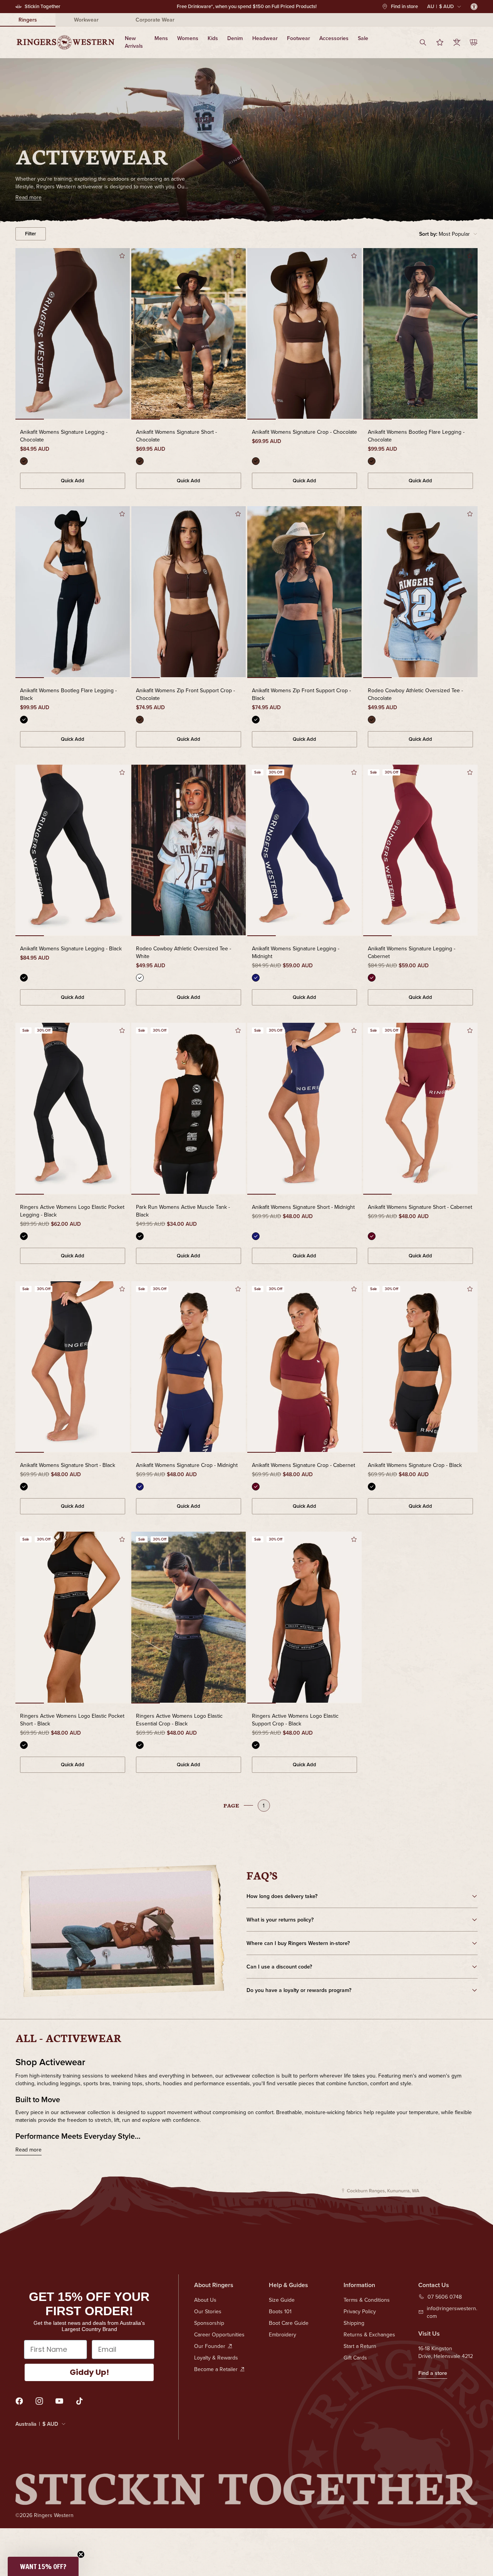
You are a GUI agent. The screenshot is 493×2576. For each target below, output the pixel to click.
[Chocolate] (24, 461)
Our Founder (210, 2346)
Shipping (354, 2323)
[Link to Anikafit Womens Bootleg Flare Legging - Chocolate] (420, 334)
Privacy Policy (360, 2311)
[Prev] (27, 334)
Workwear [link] (86, 20)
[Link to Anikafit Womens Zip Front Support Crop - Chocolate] (189, 592)
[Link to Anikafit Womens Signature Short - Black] (73, 1368)
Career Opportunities (219, 2334)
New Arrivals (134, 42)
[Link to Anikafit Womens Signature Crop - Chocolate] (304, 334)
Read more (29, 2150)
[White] (140, 978)
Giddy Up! (89, 2372)
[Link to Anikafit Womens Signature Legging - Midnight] (304, 851)
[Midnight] (256, 978)
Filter (31, 234)
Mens (161, 38)
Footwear (298, 38)
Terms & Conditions (367, 2300)
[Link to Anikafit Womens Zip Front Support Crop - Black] (304, 592)
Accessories (334, 38)
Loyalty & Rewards (216, 2358)
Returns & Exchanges (369, 2334)
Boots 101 (280, 2311)
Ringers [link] (28, 20)
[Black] (24, 720)
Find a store (433, 2373)
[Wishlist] (440, 42)
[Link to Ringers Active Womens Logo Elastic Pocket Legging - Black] (73, 1109)
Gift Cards (355, 2358)
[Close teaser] (81, 2554)
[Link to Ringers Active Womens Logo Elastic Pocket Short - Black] (73, 1618)
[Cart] (474, 42)
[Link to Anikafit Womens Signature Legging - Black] (73, 851)
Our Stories (208, 2311)
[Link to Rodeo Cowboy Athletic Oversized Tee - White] (189, 851)
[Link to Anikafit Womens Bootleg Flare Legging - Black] (73, 592)
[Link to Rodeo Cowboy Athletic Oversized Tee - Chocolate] (420, 592)
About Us (205, 2300)
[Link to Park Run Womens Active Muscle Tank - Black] (189, 1109)
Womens (188, 38)
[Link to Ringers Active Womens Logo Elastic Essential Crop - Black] (189, 1618)
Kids (213, 38)
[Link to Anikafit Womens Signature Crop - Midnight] (189, 1368)
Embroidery (283, 2334)
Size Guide (282, 2300)
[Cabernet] (372, 978)
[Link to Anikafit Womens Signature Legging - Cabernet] (420, 851)
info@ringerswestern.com (452, 2312)
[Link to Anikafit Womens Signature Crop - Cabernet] (304, 1368)
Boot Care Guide (289, 2323)
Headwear (265, 38)
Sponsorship (209, 2323)
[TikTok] (79, 2401)
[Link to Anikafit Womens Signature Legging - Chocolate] (73, 334)
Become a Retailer (216, 2369)
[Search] (423, 42)
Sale (363, 38)
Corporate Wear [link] (155, 20)
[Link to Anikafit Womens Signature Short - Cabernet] (420, 1109)
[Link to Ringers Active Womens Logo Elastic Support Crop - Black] (304, 1618)
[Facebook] (19, 2401)
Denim (235, 38)
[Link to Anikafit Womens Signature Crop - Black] (420, 1368)
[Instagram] (39, 2401)
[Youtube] (59, 2401)
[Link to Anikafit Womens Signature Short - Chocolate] (189, 334)
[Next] (118, 334)
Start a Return (360, 2346)
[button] (448, 234)
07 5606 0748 (445, 2297)
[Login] (457, 42)
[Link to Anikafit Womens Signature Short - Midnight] (304, 1109)
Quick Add (73, 481)
